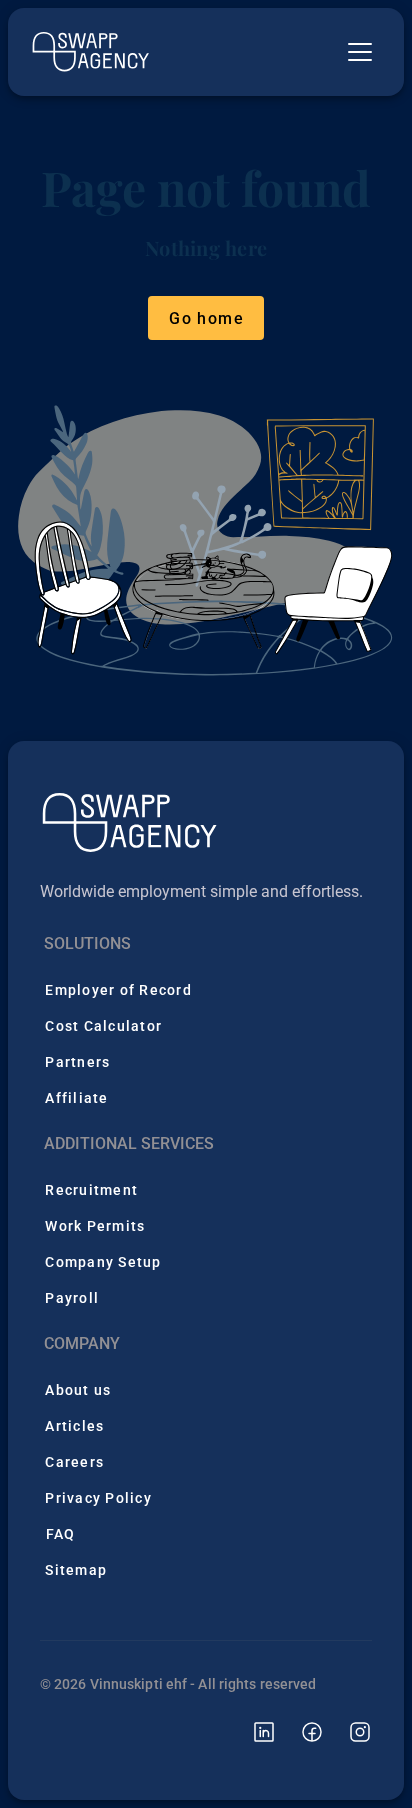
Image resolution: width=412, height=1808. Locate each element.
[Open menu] (360, 52)
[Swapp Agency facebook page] (300, 1730)
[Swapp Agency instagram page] (348, 1730)
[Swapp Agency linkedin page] (252, 1730)
